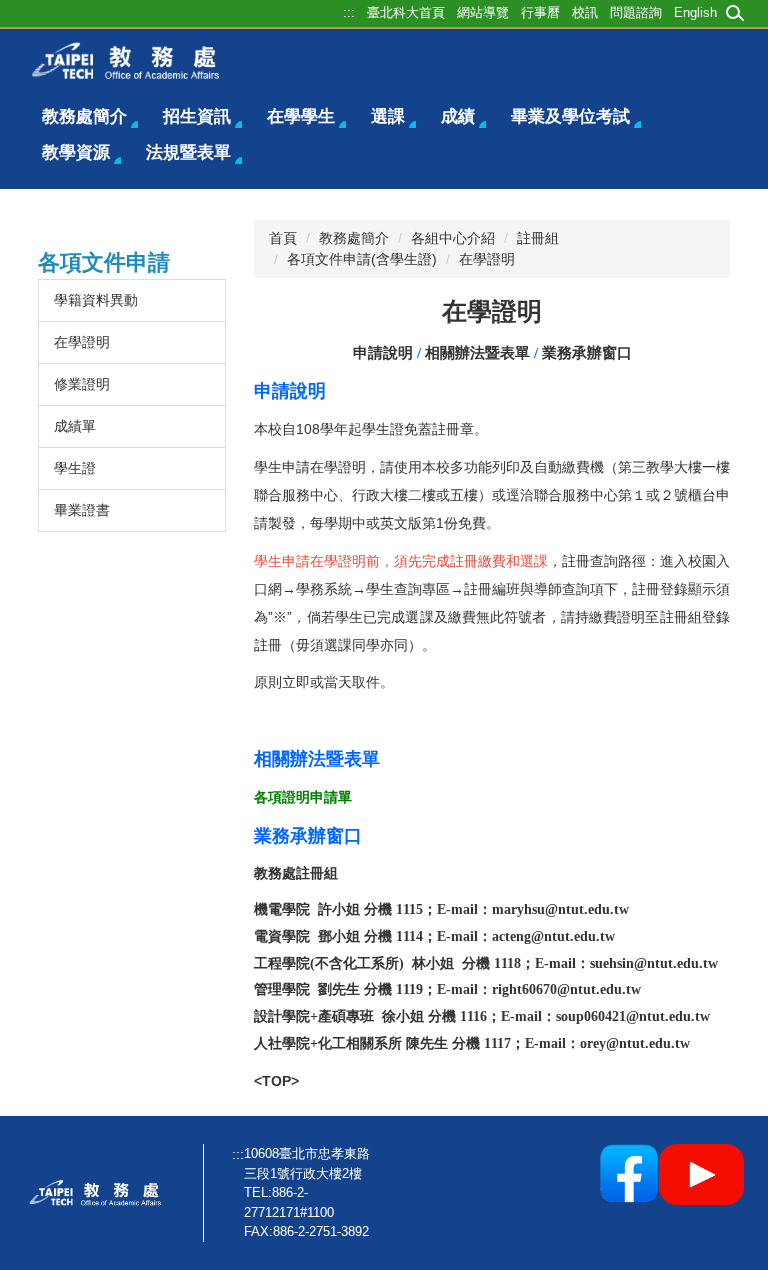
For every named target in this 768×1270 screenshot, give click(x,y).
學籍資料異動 (96, 300)
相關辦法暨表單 (477, 353)
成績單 (75, 426)
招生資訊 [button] (197, 116)
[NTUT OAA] (99, 1193)
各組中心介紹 (453, 238)
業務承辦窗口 (587, 353)
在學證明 (82, 342)
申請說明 (383, 353)
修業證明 (82, 384)
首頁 (283, 238)
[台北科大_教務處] (131, 60)
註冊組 (538, 238)
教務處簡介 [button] (84, 116)
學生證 (75, 468)
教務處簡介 (354, 238)
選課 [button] (388, 116)
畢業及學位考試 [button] (570, 116)
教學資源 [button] (76, 152)
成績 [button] (458, 116)
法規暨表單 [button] (188, 152)
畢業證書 (82, 510)
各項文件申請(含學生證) (362, 259)
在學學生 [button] (301, 116)
